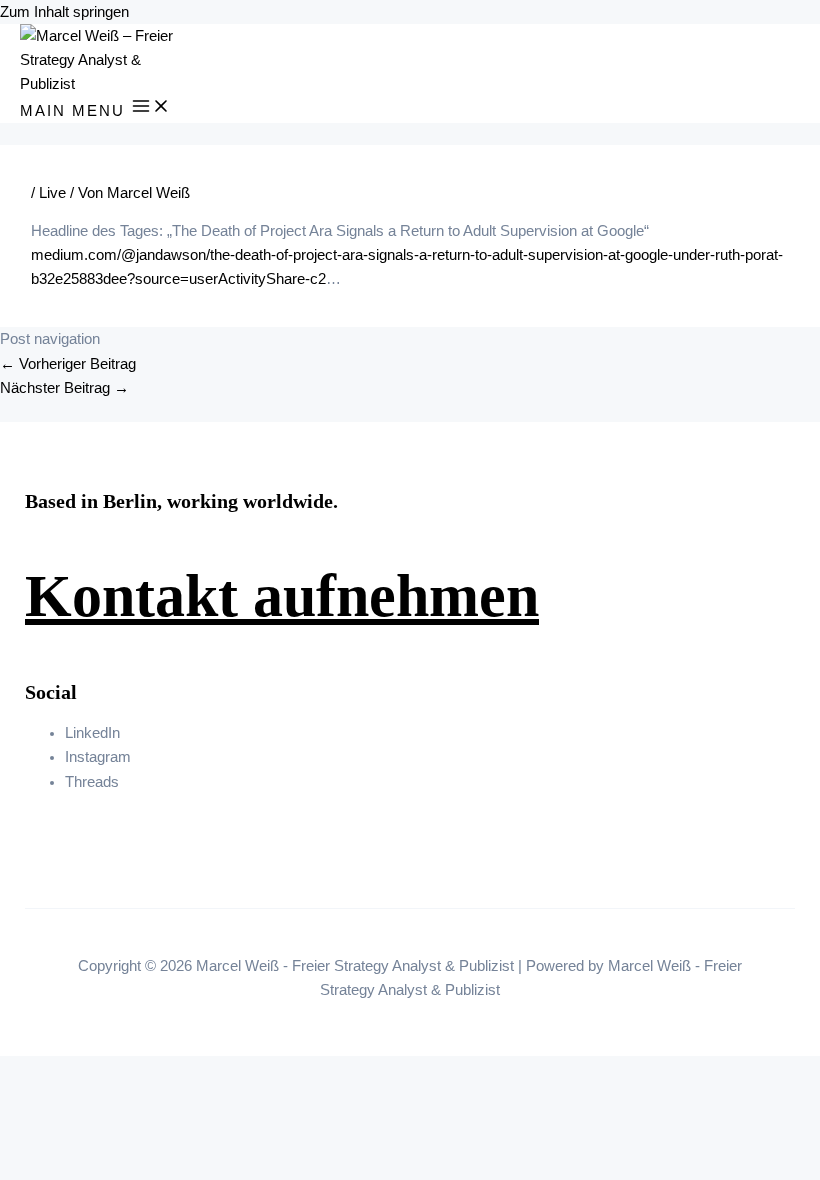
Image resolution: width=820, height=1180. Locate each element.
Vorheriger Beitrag (68, 364)
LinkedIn (92, 733)
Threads (92, 782)
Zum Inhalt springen (64, 12)
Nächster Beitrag (64, 388)
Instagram (98, 757)
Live (52, 193)
